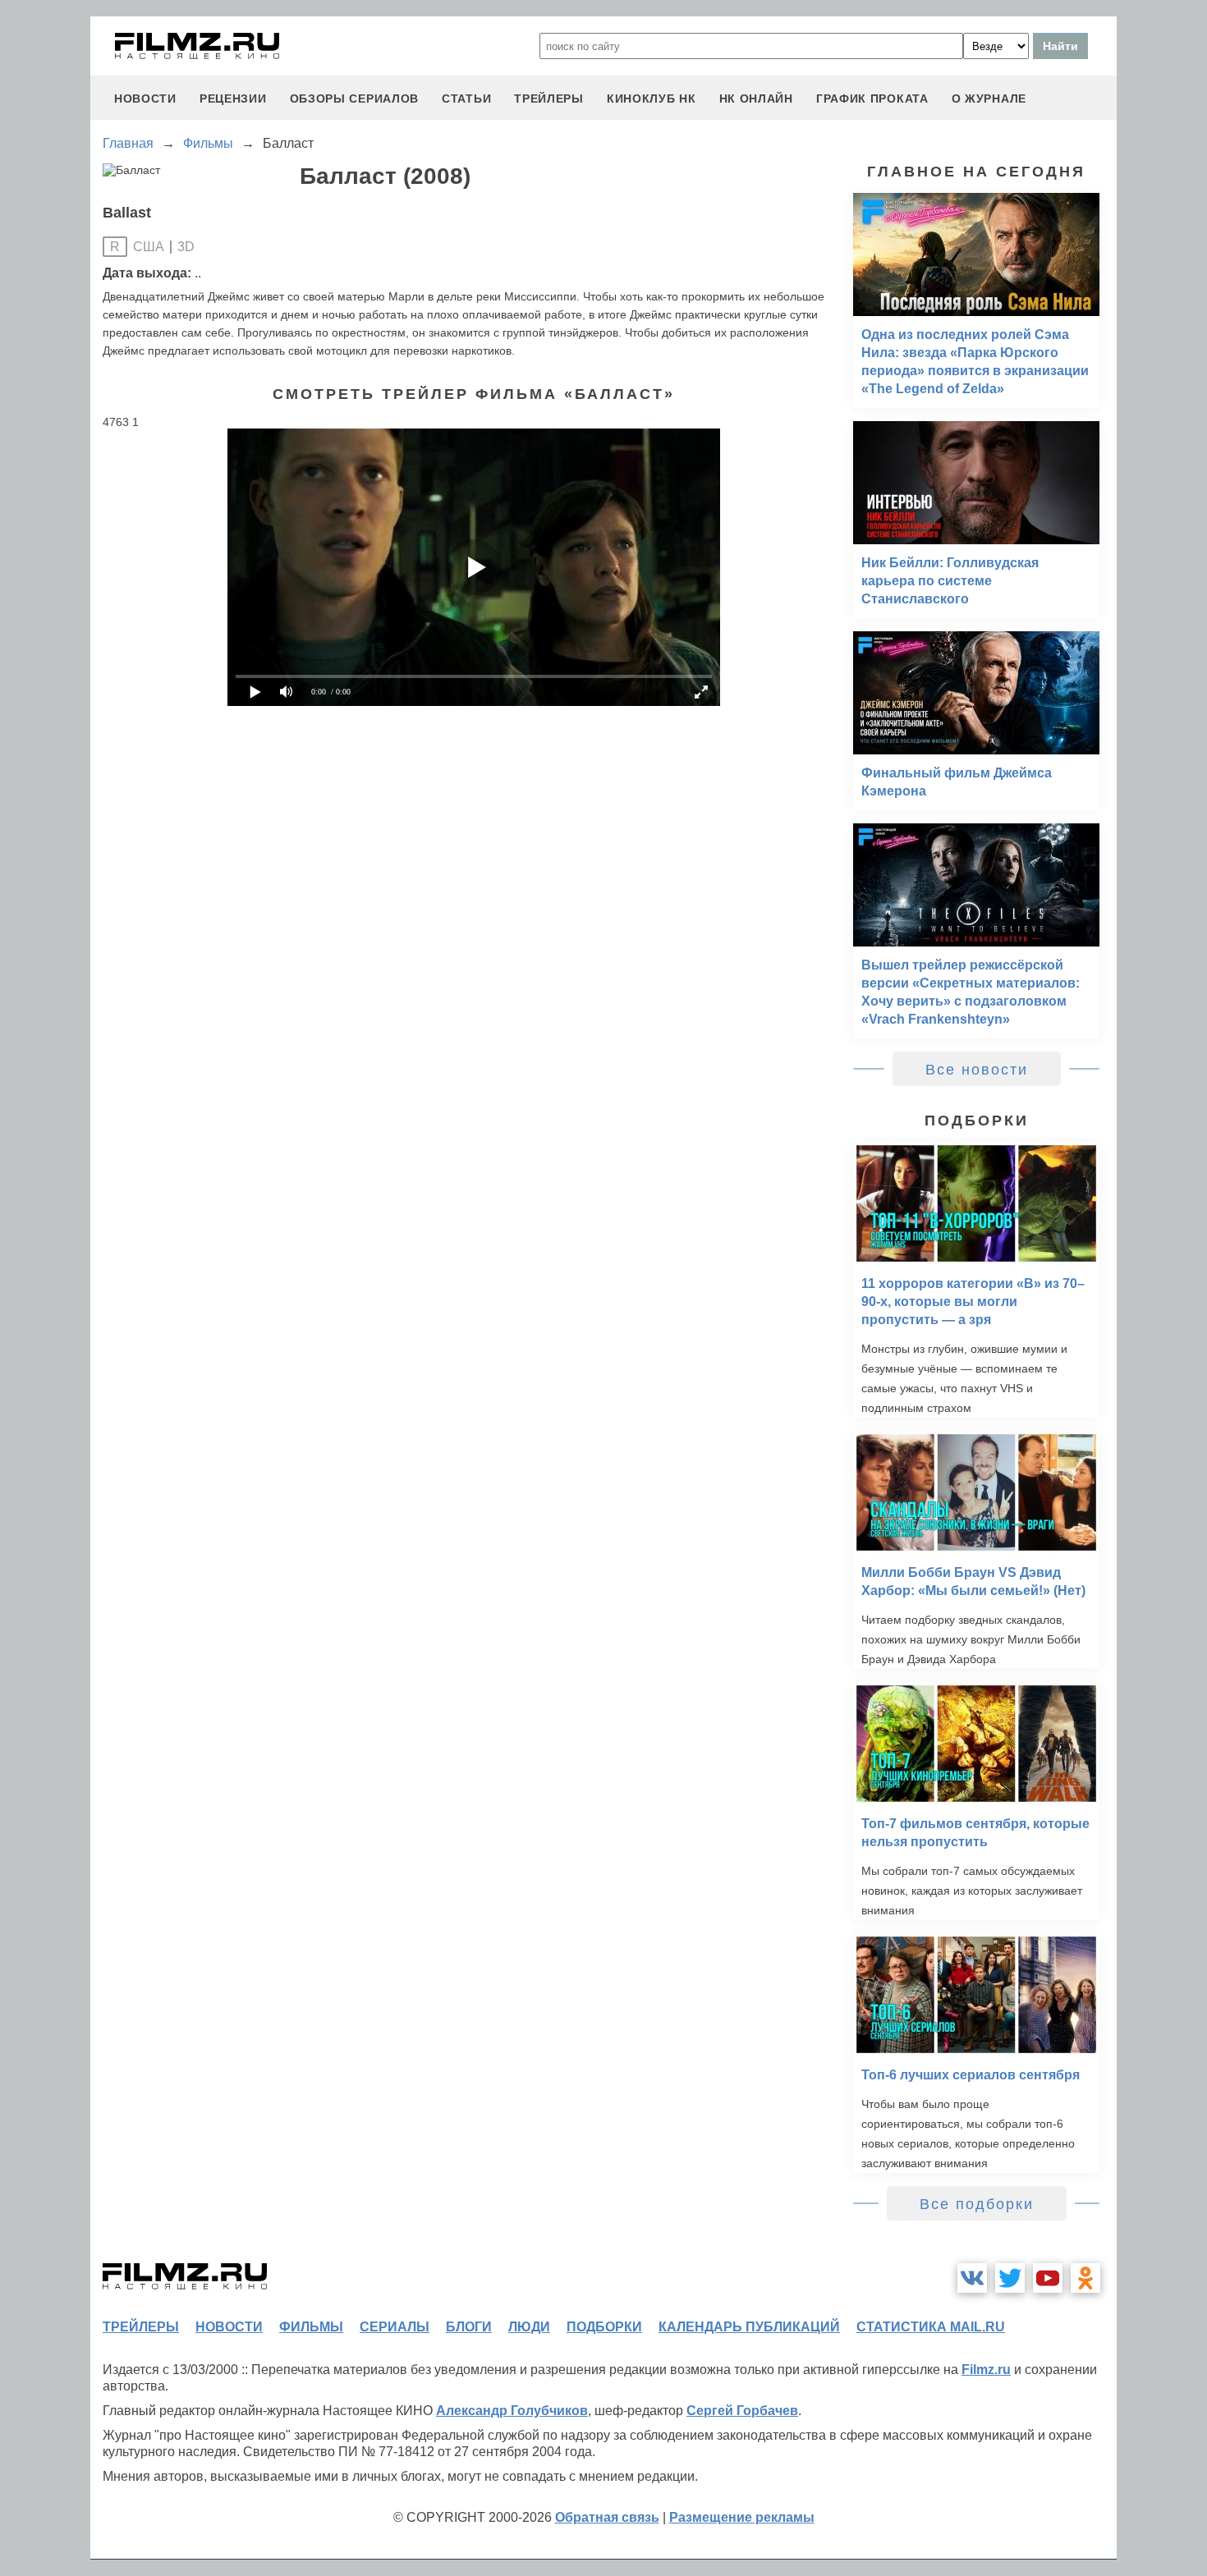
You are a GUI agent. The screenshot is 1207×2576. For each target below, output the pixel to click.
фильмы (311, 2327)
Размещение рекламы (742, 2517)
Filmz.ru (986, 2370)
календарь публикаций (749, 2327)
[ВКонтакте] (972, 2278)
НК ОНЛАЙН (756, 99)
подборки (604, 2327)
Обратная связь (607, 2517)
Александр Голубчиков (512, 2411)
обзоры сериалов (355, 99)
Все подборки (977, 2204)
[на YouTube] (1048, 2278)
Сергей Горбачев (742, 2411)
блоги (469, 2327)
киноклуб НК (652, 99)
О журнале (989, 99)
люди (529, 2327)
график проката (872, 99)
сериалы (395, 2327)
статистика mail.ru (931, 2327)
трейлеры (549, 99)
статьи (466, 99)
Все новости (977, 1070)
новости (145, 99)
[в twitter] (1010, 2278)
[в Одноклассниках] (1085, 2278)
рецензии (233, 99)
